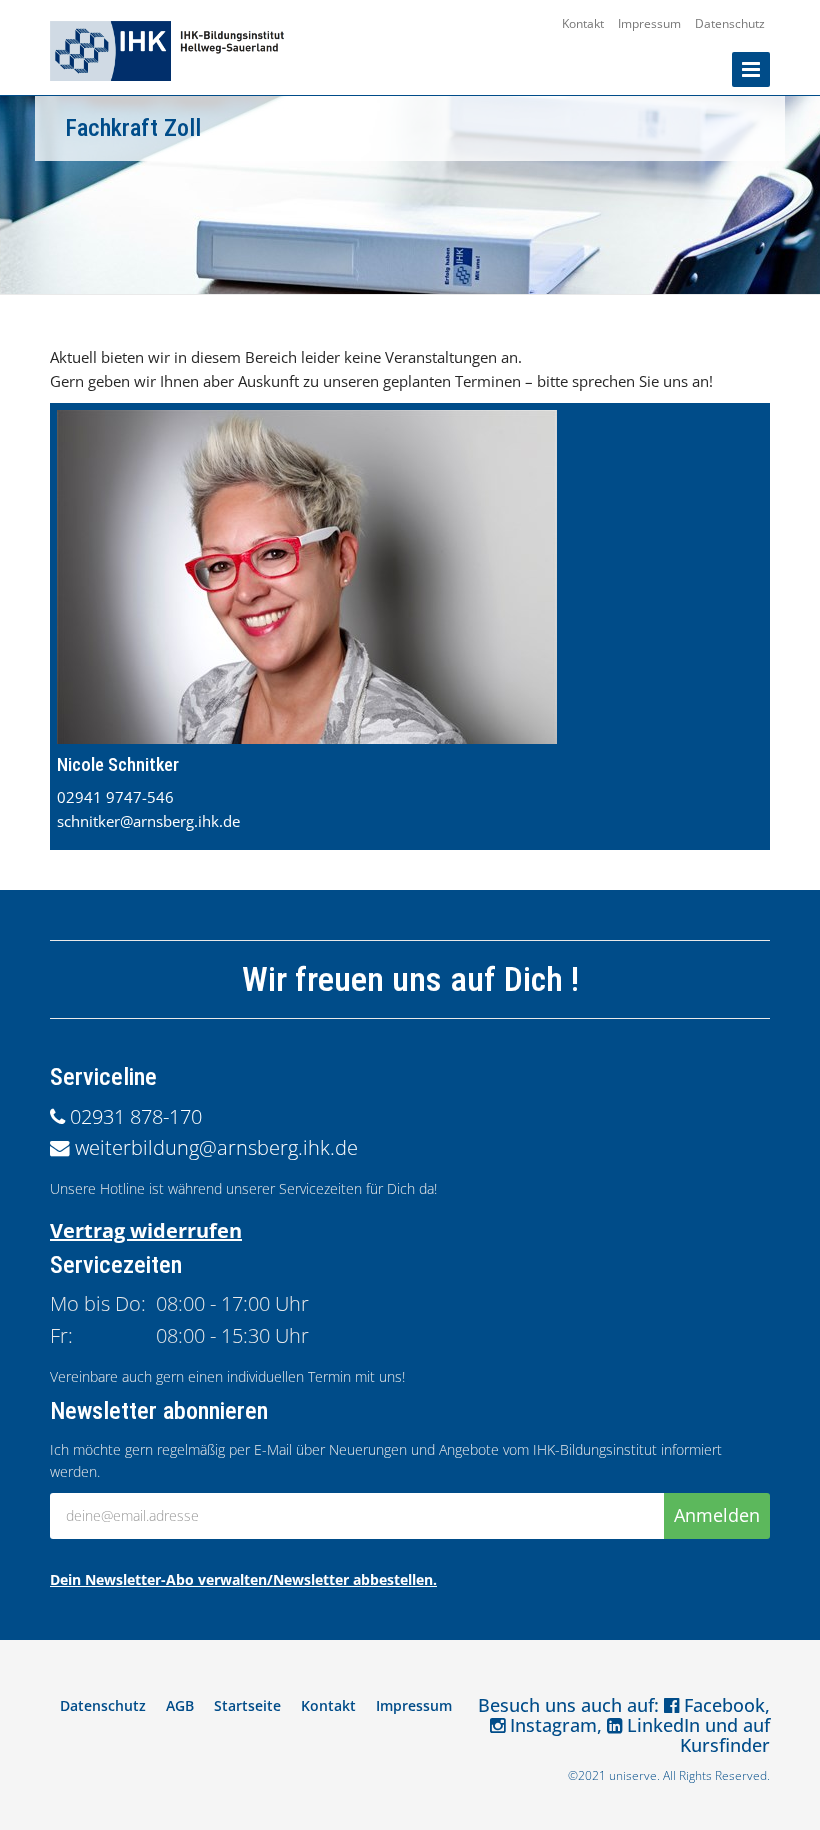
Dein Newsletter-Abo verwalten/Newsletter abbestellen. (243, 1579)
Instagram (551, 1725)
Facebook (722, 1705)
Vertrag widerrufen (146, 1230)
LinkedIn (661, 1725)
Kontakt (583, 23)
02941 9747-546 (115, 797)
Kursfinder (725, 1745)
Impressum (649, 23)
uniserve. (634, 1775)
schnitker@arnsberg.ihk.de (148, 821)
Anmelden (717, 1515)
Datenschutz (730, 23)
